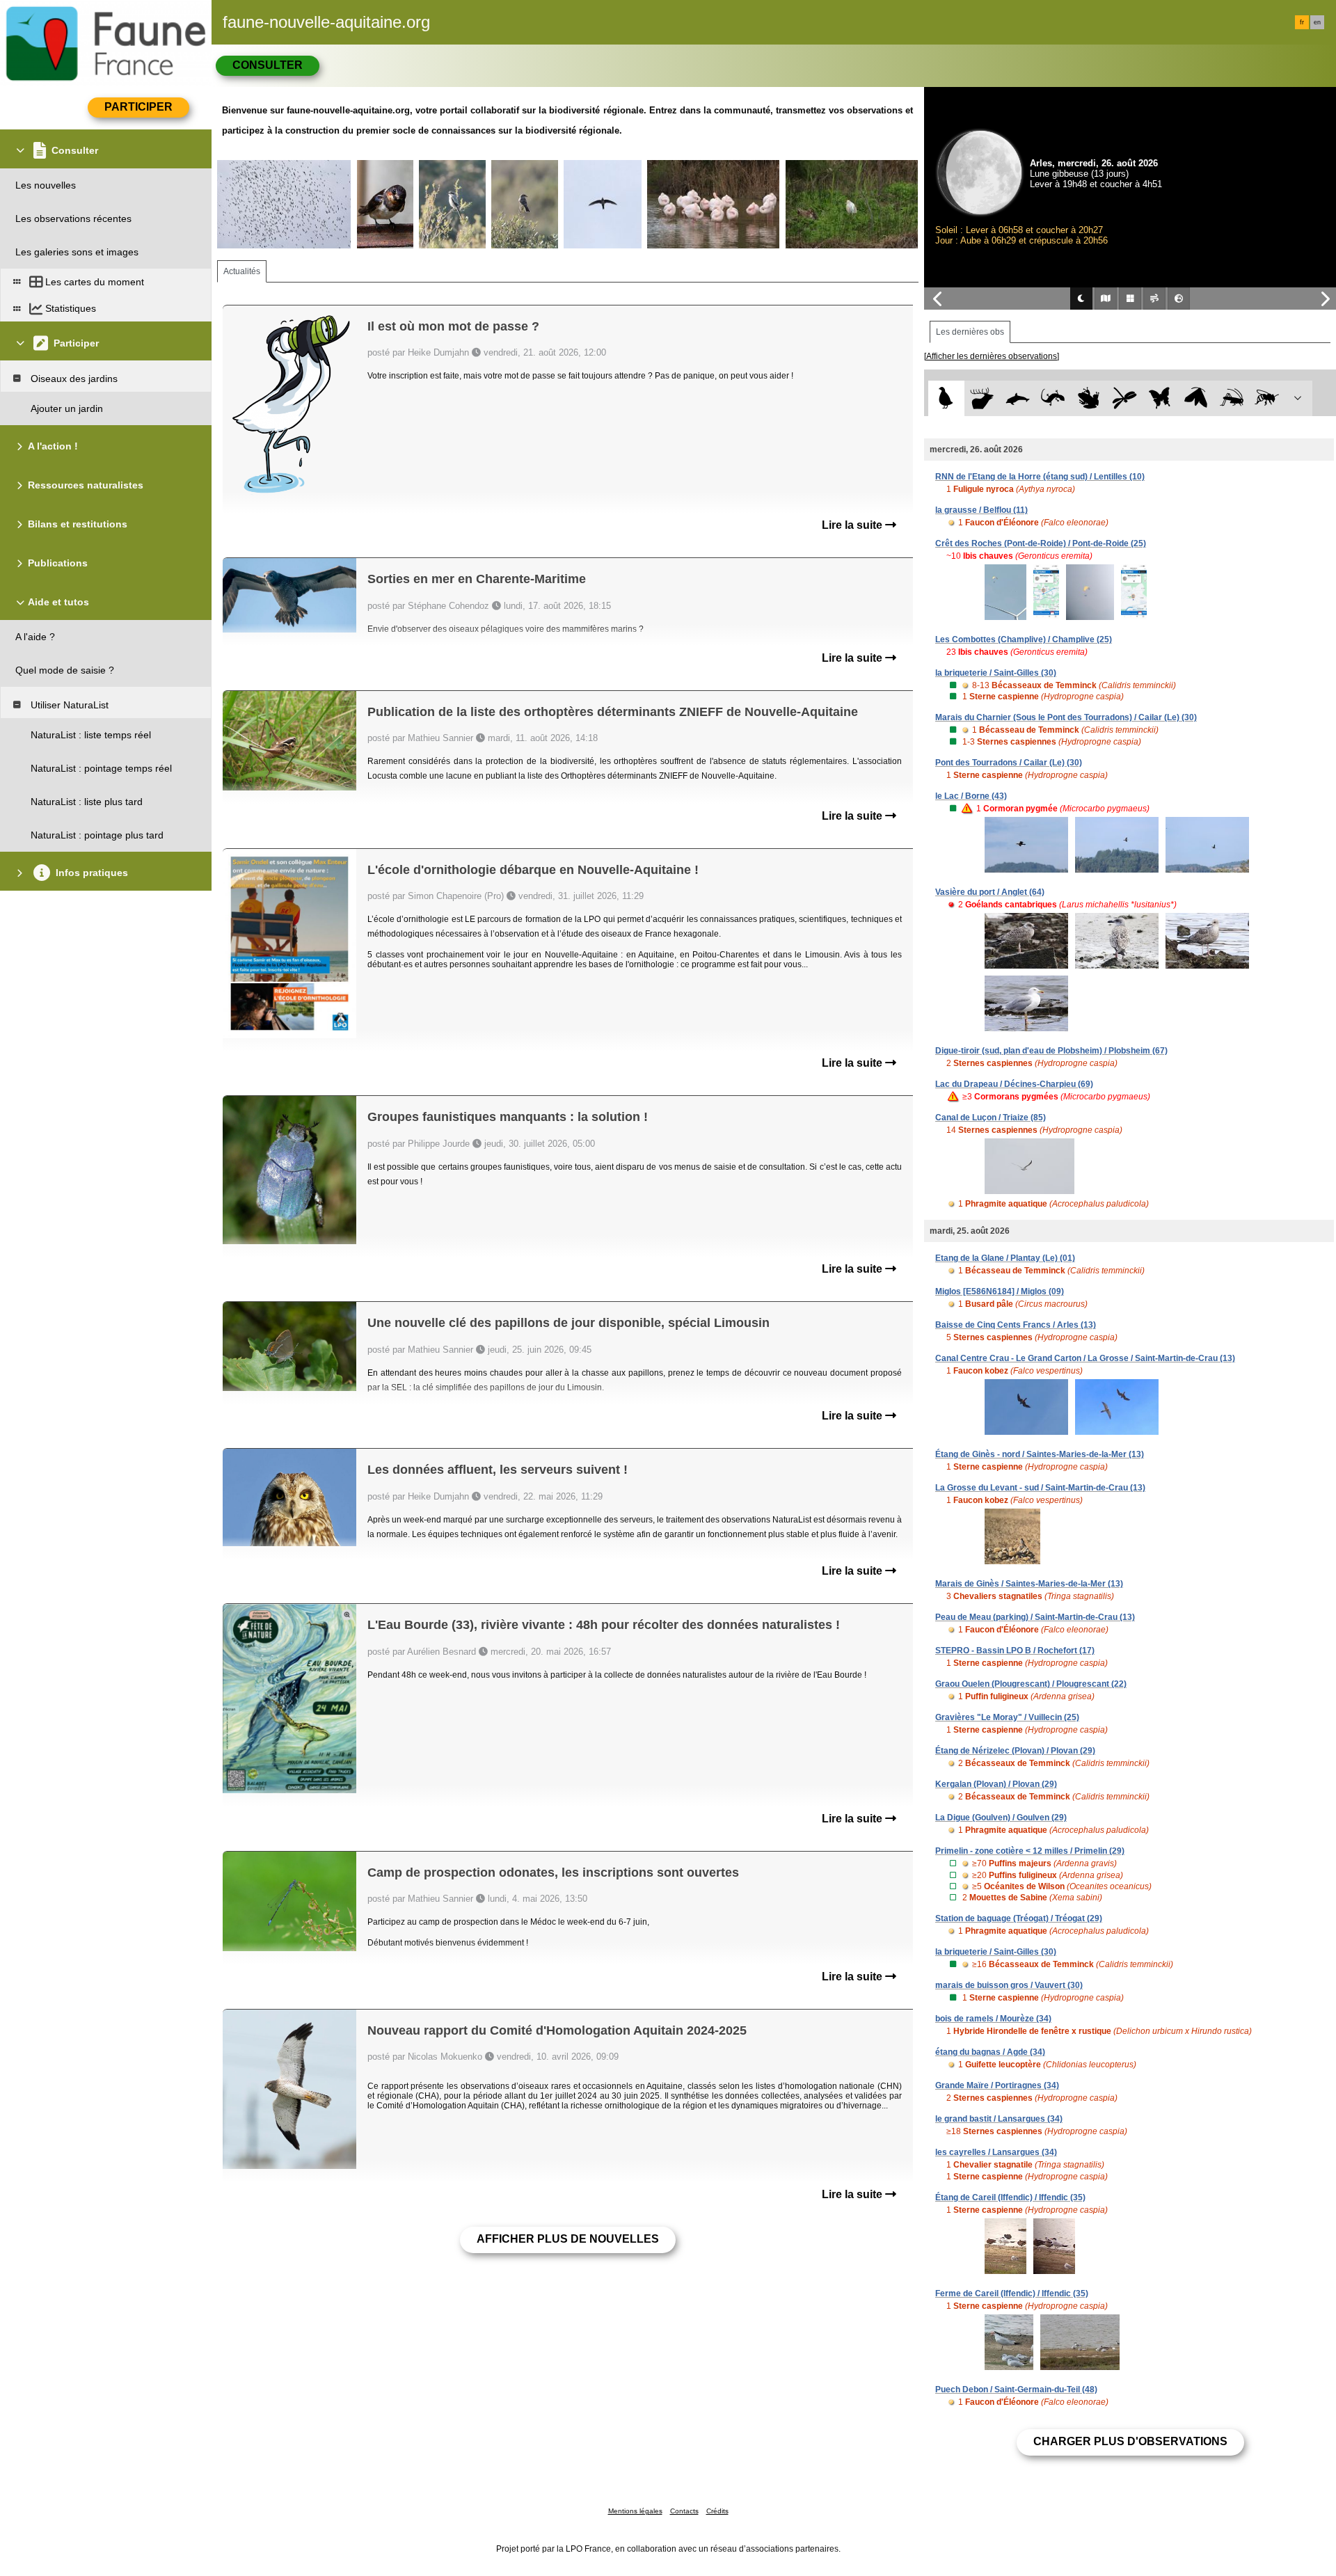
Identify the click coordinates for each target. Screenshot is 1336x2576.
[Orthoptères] (1231, 398)
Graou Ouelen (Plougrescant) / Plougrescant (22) (1031, 1684)
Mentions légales (635, 2511)
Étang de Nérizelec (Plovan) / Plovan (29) (1015, 1751)
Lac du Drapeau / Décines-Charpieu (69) (1014, 1084)
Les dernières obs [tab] (970, 332)
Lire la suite (853, 525)
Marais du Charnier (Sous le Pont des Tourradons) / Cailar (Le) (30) (1066, 717)
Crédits (717, 2511)
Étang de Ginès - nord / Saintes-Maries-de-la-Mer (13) (1040, 1454)
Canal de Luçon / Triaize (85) (991, 1118)
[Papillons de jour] (1160, 398)
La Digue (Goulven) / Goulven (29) (1001, 1818)
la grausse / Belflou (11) (981, 510)
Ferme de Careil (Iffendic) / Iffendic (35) (1012, 2293)
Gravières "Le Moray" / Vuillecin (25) (1007, 1717)
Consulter (268, 65)
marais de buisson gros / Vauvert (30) (1009, 1985)
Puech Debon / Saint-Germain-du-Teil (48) (1016, 2390)
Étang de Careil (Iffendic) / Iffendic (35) (1010, 2197)
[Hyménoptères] (1267, 398)
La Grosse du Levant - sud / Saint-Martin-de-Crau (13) (1040, 1488)
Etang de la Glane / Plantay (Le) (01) (1005, 1258)
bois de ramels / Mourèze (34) (993, 2019)
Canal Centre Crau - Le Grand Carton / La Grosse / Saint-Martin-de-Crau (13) (1085, 1358)
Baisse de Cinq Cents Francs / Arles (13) (1016, 1325)
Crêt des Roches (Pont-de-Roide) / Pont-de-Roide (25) (1041, 543)
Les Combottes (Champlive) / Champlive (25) (1024, 639)
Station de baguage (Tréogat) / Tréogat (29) (1019, 1918)
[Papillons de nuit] (1196, 398)
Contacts (684, 2511)
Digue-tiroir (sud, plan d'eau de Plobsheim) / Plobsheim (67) (1051, 1051)
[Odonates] (1124, 398)
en (1317, 22)
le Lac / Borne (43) (971, 796)
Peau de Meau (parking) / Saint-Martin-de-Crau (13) (1035, 1617)
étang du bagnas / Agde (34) (990, 2052)
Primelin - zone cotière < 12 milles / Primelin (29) (1030, 1851)
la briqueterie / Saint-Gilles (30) (996, 673)
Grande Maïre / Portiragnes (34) (997, 2085)
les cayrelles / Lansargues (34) (996, 2152)
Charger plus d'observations (1130, 2441)
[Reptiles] (1053, 398)
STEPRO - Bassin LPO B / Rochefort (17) (1015, 1651)
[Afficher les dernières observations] (992, 356)
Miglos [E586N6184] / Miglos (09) (1000, 1291)
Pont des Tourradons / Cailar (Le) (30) (1009, 763)
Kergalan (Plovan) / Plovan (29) (996, 1784)
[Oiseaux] (946, 398)
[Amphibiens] (1089, 398)
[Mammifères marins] (1018, 398)
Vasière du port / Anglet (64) (990, 892)
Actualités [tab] (242, 271)
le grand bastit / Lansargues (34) (999, 2119)
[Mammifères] (982, 398)
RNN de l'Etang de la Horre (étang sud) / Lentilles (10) (1040, 477)
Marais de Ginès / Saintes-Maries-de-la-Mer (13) (1029, 1584)
